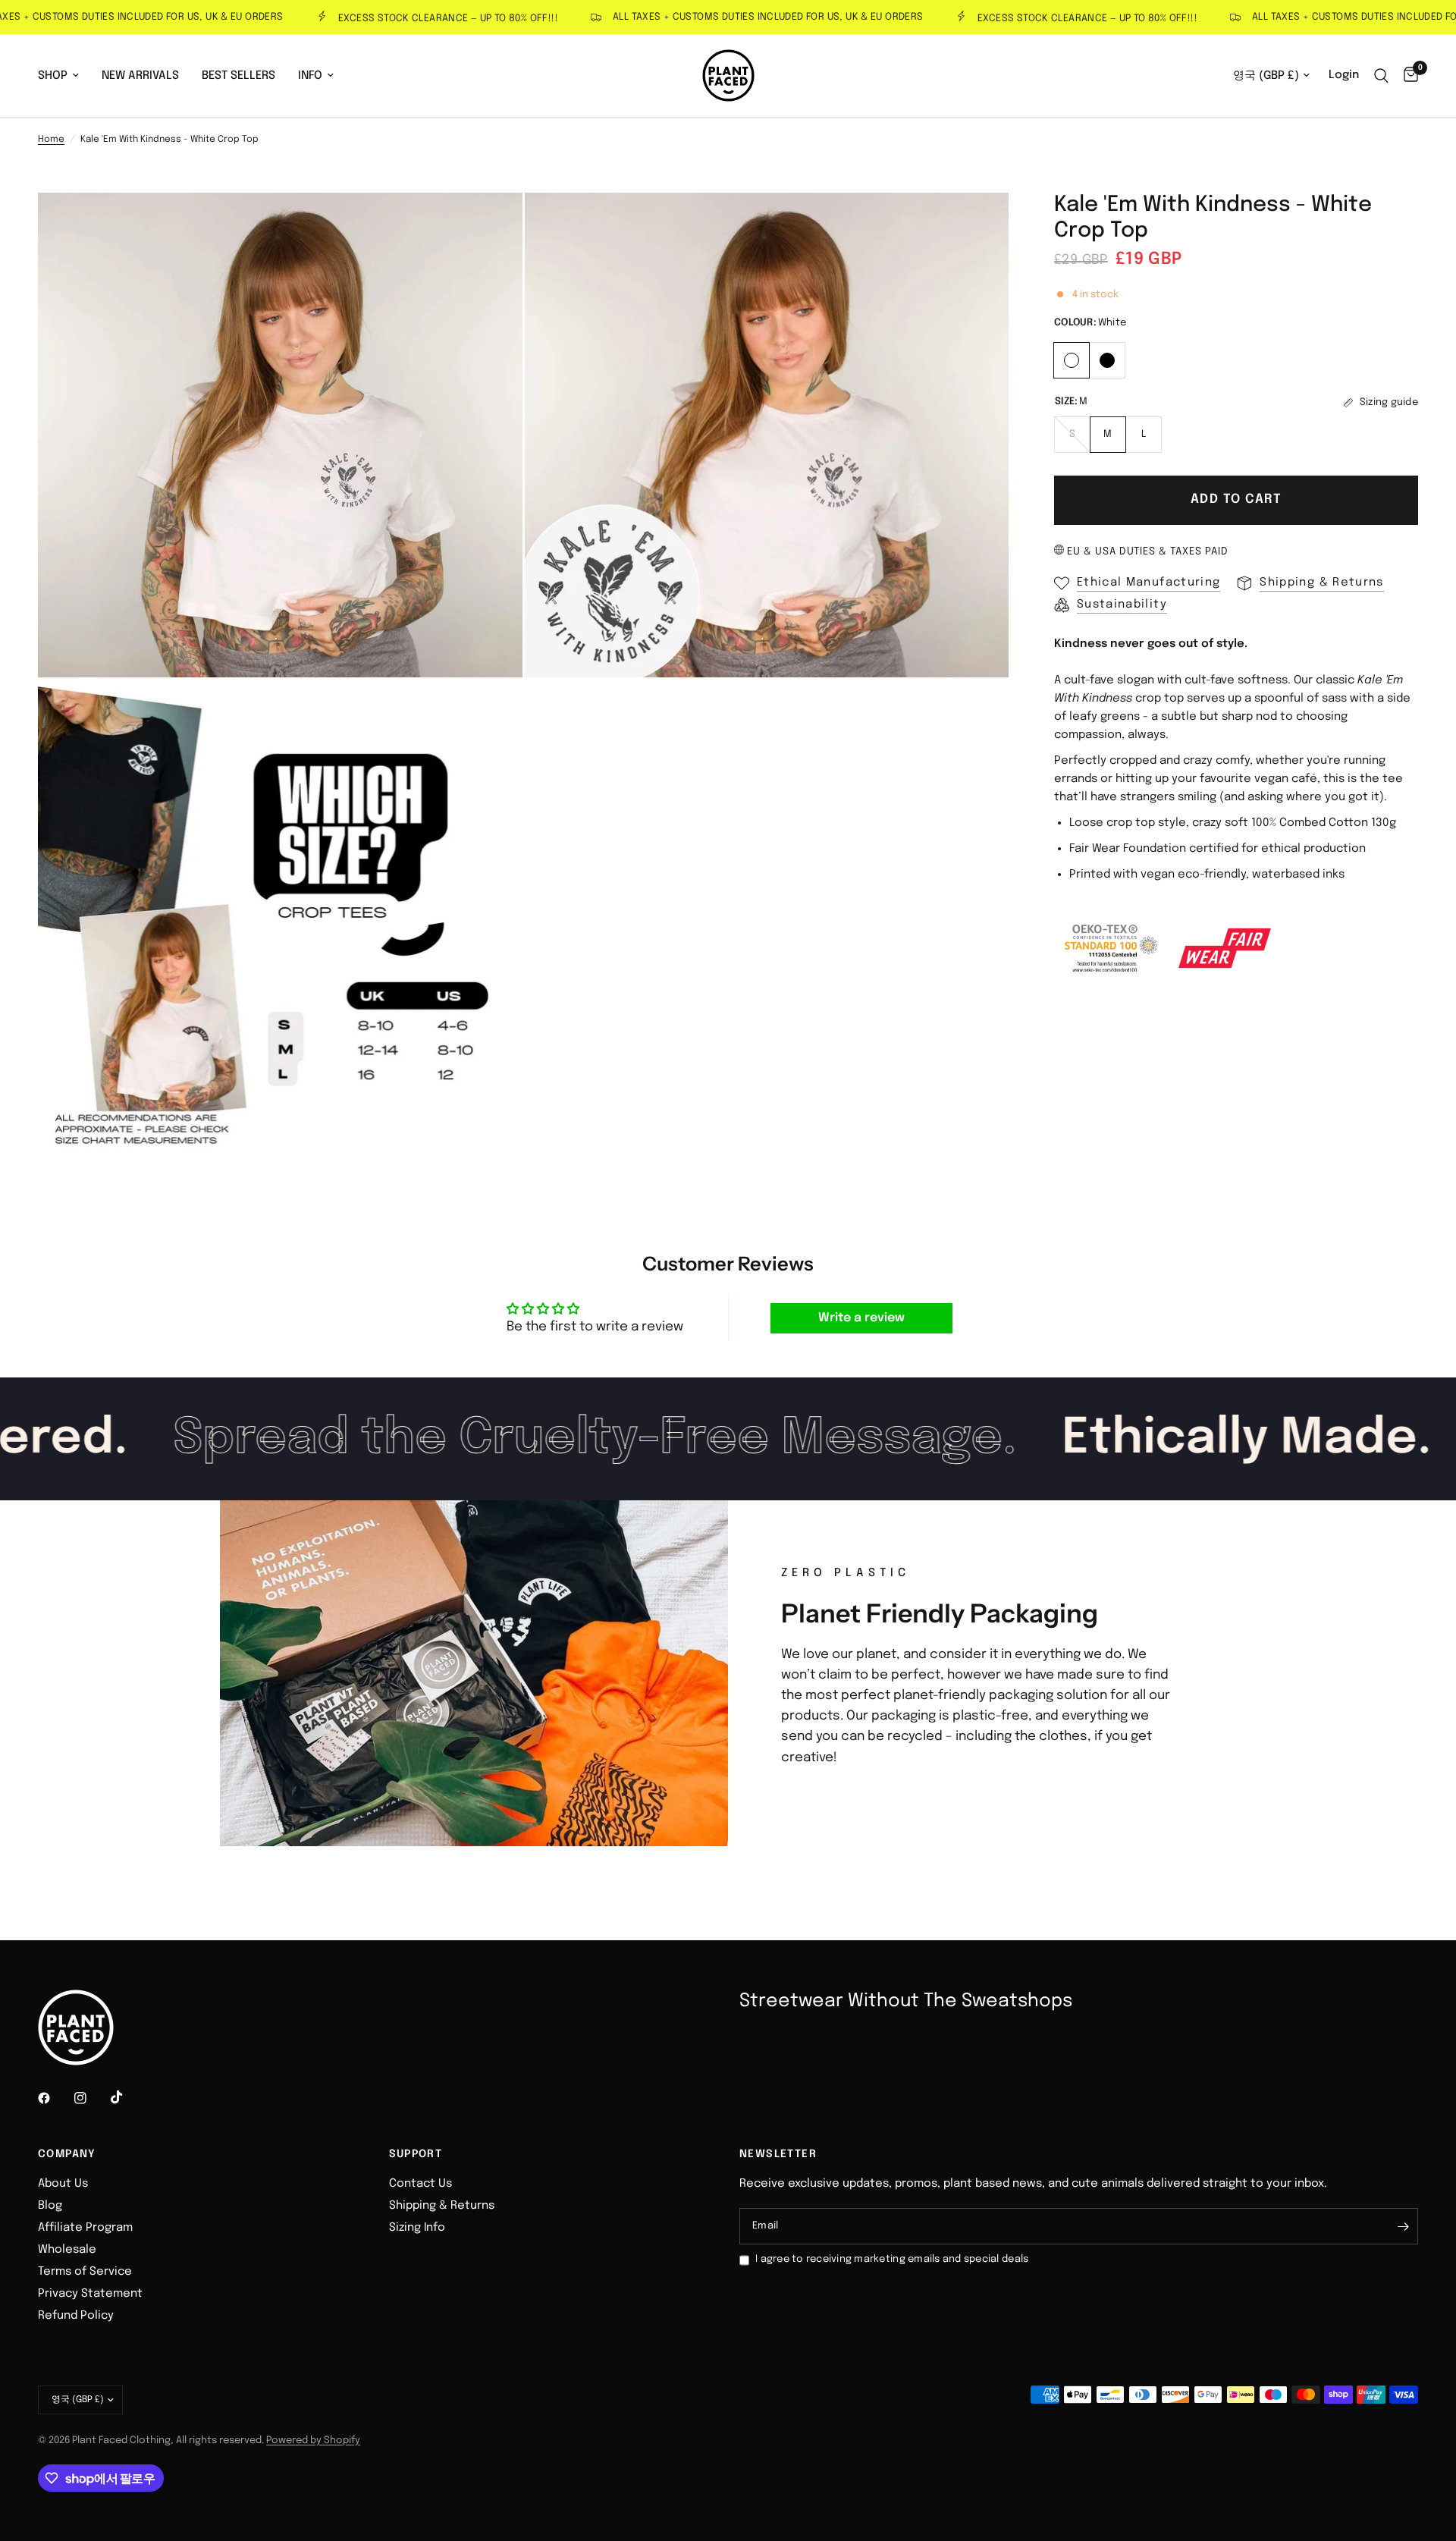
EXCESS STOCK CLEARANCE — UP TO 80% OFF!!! (400, 19)
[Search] (1381, 75)
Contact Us (420, 2184)
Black (1107, 360)
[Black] (1108, 358)
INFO (310, 76)
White (1072, 360)
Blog (50, 2206)
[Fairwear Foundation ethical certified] (1225, 948)
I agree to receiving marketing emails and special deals (892, 2259)
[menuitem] (64, 76)
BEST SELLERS (238, 76)
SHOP (53, 76)
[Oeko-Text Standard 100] (1111, 948)
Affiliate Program (85, 2228)
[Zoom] (491, 225)
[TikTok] (127, 2097)
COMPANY (67, 2154)
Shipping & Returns (442, 2206)
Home (51, 140)
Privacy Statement (90, 2294)
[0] (1407, 75)
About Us (63, 2184)
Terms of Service (85, 2272)
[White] (1072, 358)
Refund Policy (76, 2316)
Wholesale (67, 2250)
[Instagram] (91, 2098)
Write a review (861, 1318)
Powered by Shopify (313, 2440)
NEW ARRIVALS (140, 76)
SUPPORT (416, 2154)
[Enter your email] (1403, 2226)
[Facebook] (55, 2098)
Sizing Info (417, 2228)
